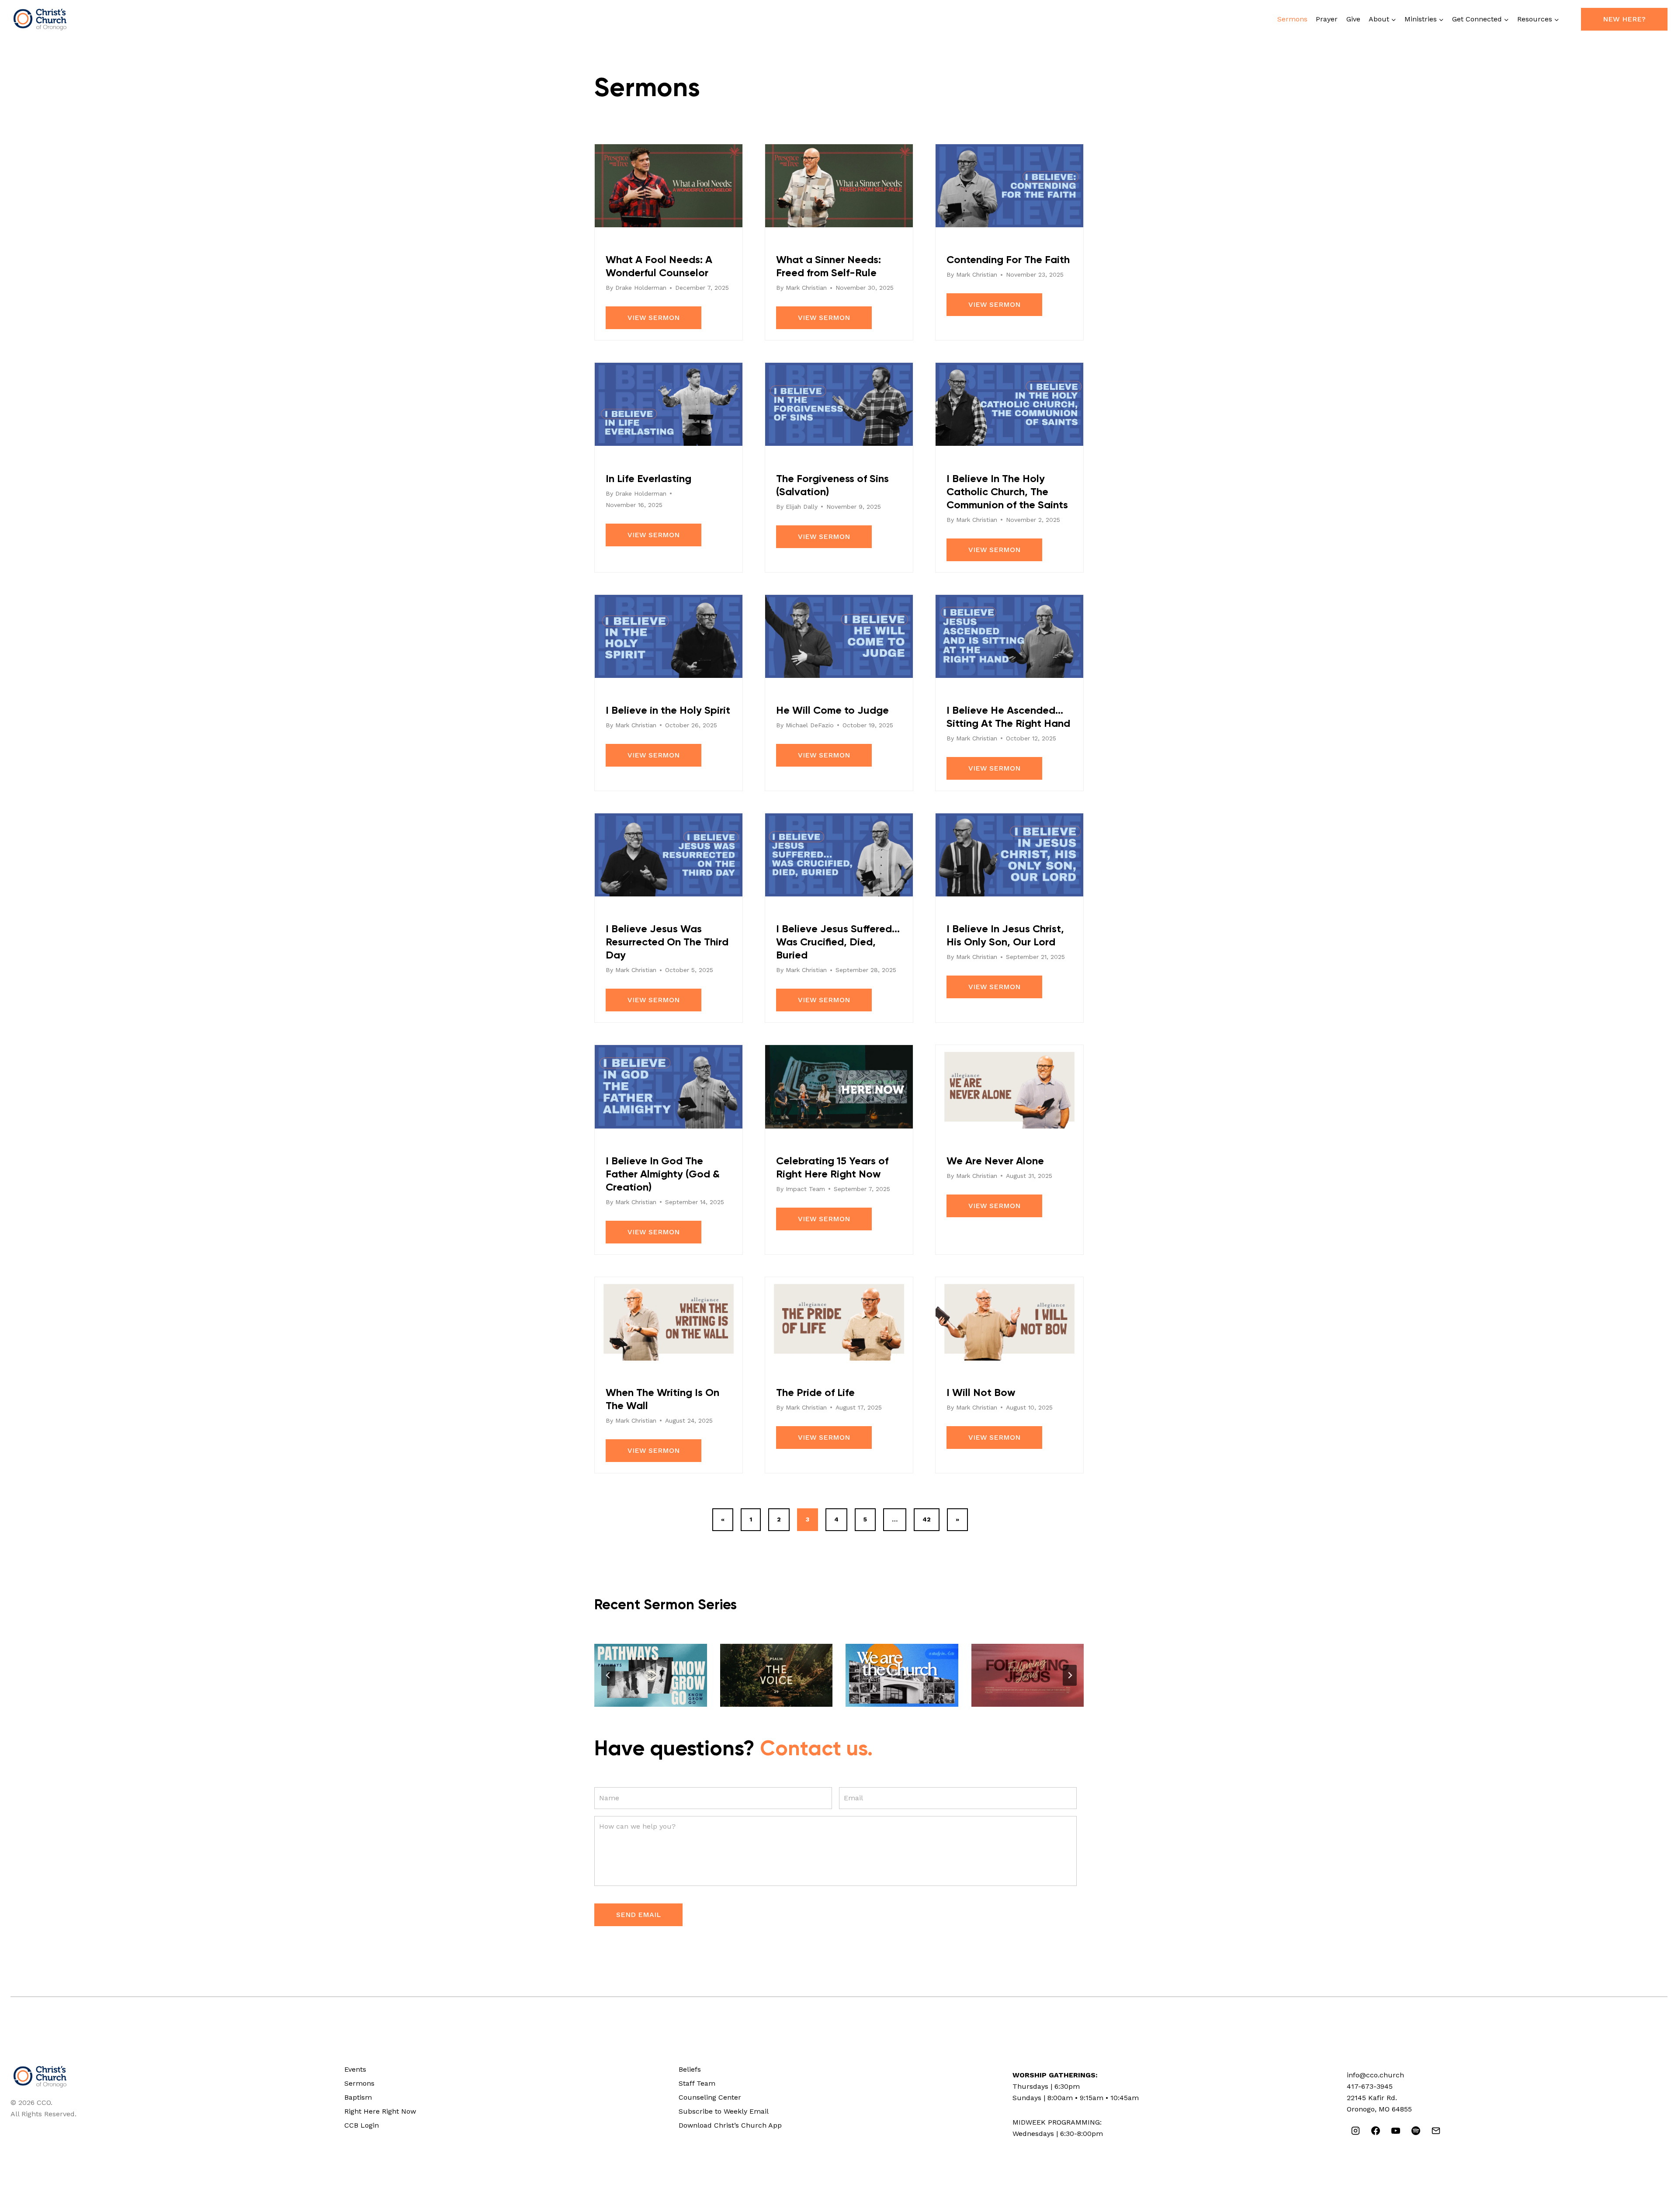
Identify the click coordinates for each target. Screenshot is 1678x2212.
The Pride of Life (815, 1393)
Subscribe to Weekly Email (724, 2111)
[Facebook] (1376, 2131)
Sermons (1292, 19)
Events (355, 2069)
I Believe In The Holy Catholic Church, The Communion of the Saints (1007, 492)
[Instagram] (1356, 2131)
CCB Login (362, 2125)
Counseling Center (710, 2097)
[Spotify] (1416, 2131)
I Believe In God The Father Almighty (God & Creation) (663, 1174)
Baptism (358, 2097)
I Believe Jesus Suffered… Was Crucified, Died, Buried (838, 942)
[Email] (1436, 2131)
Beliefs (690, 2069)
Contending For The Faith (1008, 260)
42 (927, 1519)
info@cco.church (1375, 2075)
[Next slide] (1070, 1675)
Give (1353, 19)
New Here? (1624, 19)
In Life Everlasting (648, 479)
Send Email (638, 1915)
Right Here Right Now (380, 2111)
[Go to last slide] (608, 1675)
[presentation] (651, 1675)
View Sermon (654, 318)
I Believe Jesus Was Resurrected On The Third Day (667, 942)
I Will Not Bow (981, 1393)
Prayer (1327, 19)
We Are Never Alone (995, 1161)
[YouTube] (1396, 2131)
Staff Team (697, 2083)
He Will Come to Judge (832, 711)
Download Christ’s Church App (730, 2125)
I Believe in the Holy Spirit (668, 711)
